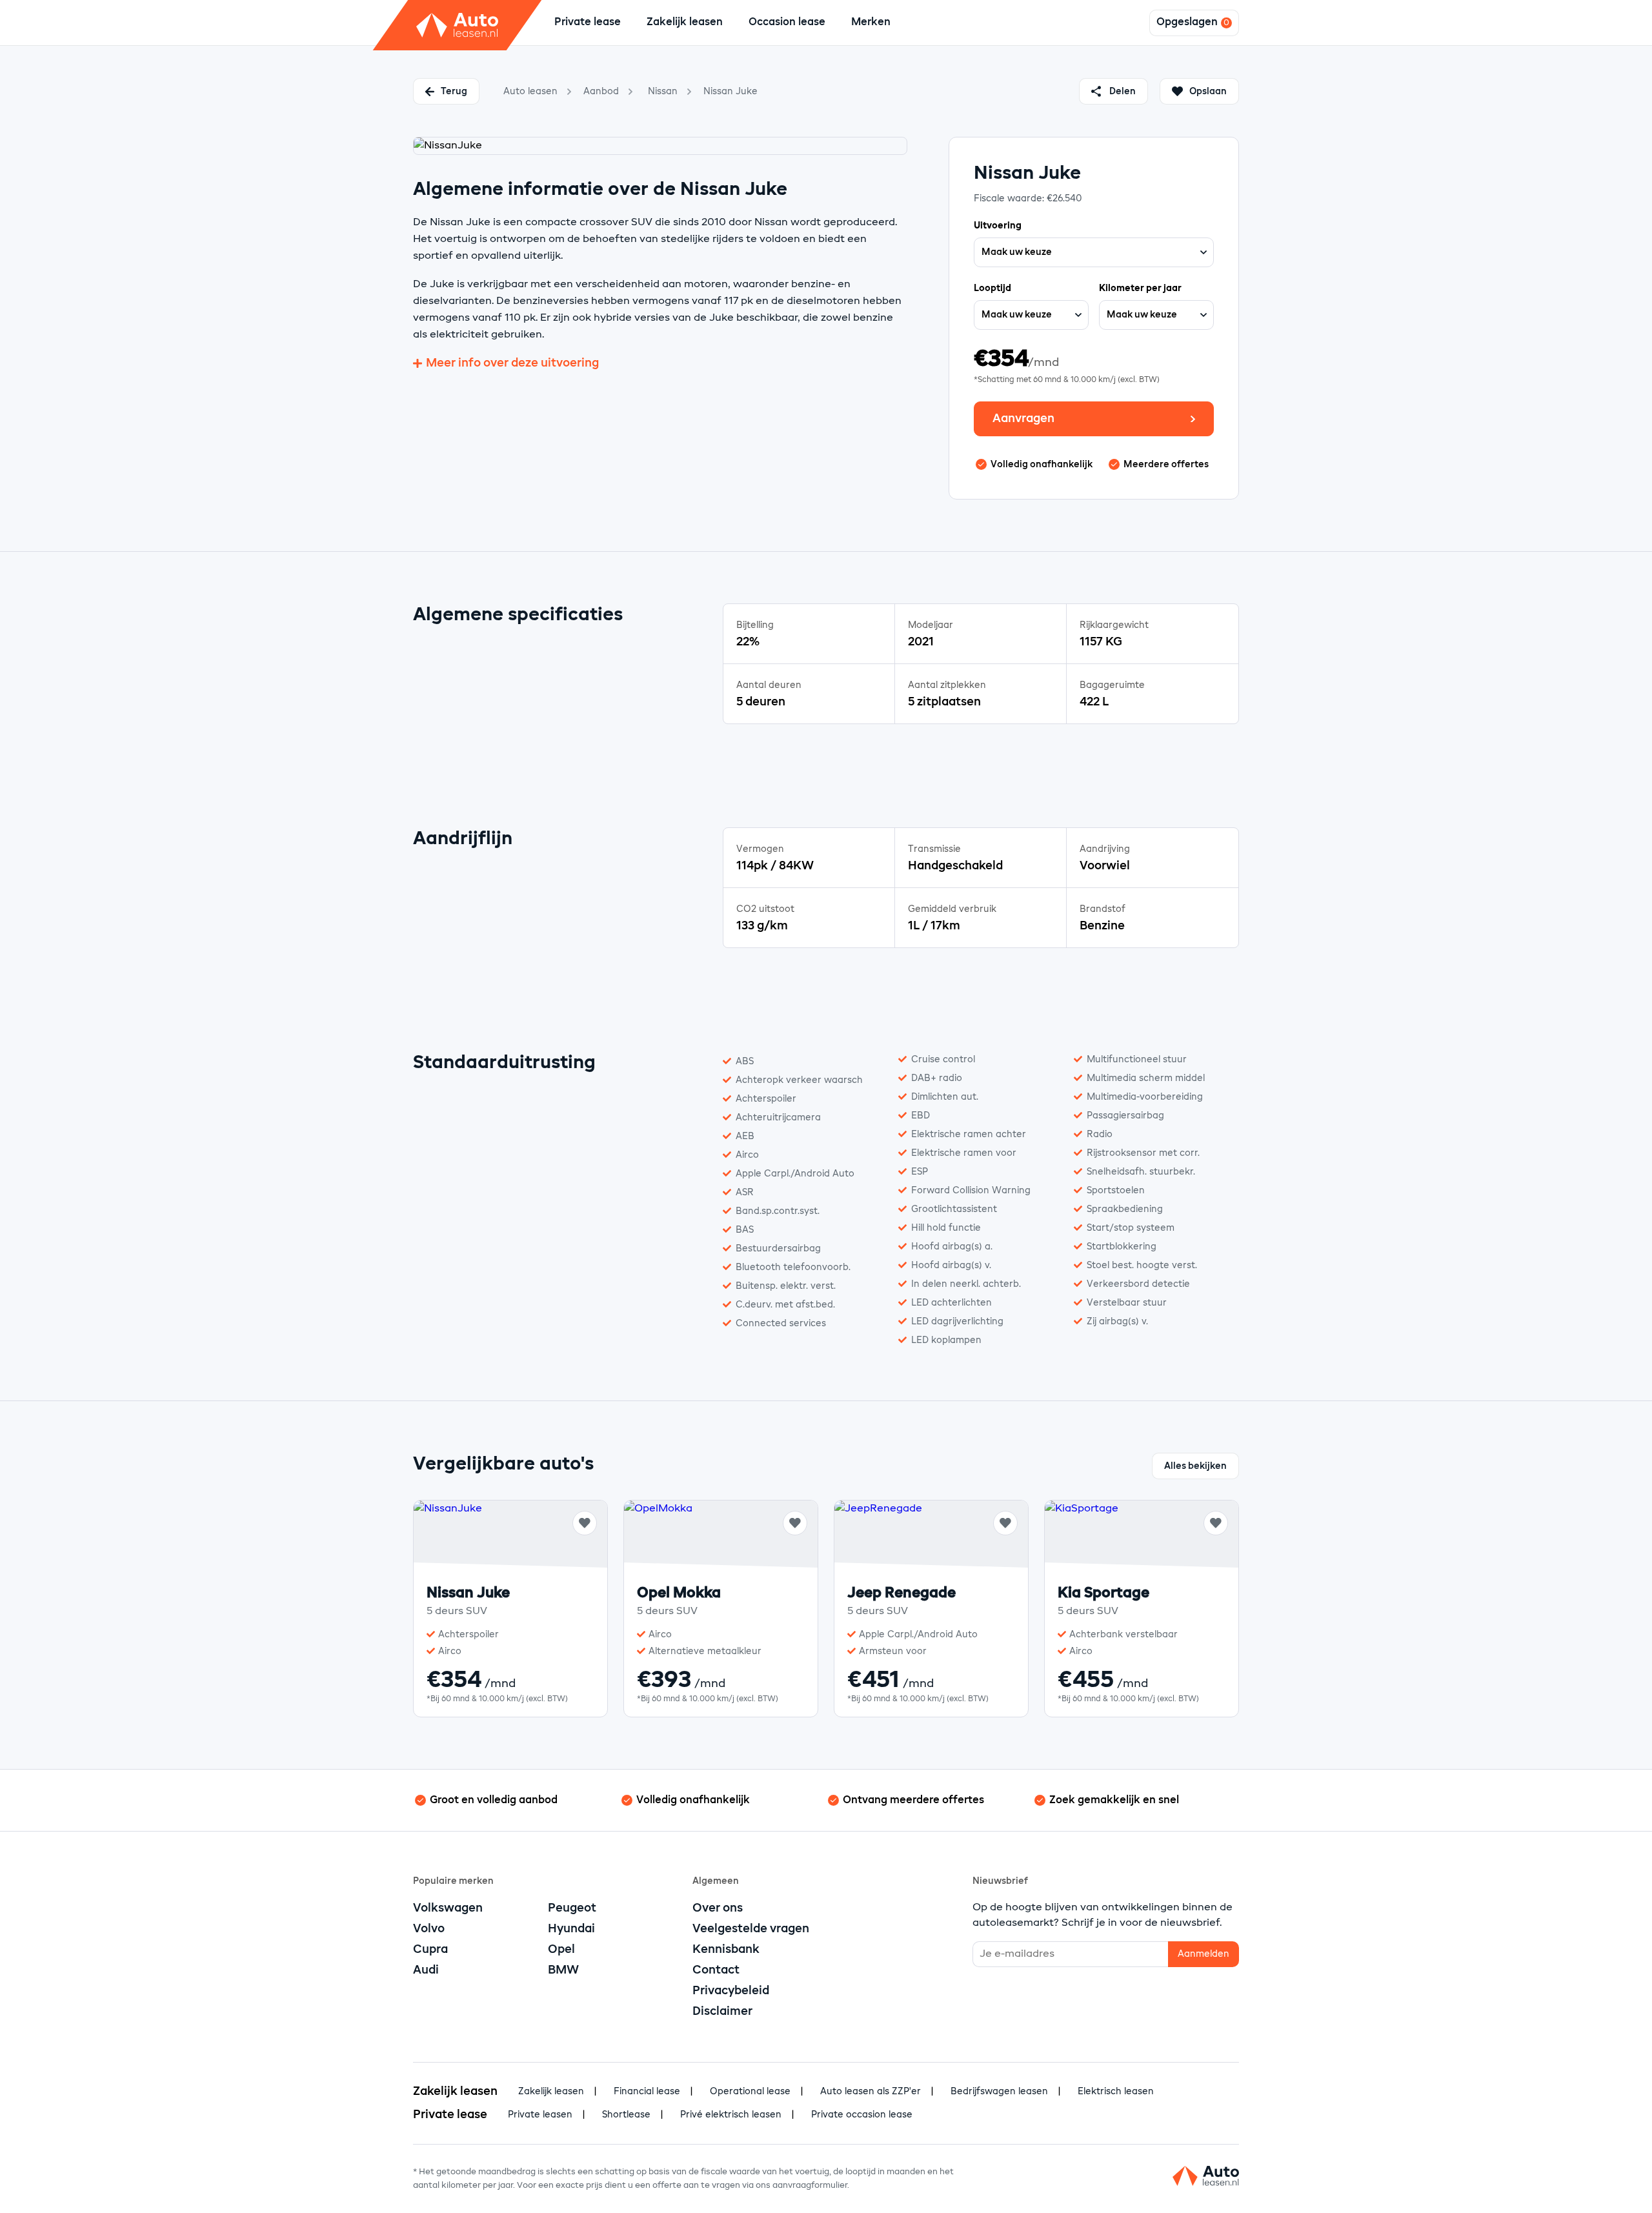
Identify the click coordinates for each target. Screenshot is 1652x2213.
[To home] (458, 25)
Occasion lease (787, 23)
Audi (426, 1970)
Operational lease (750, 2092)
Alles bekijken (1195, 1466)
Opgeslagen (1187, 23)
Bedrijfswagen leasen (999, 2092)
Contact (716, 1970)
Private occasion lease (862, 2115)
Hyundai (571, 1929)
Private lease (588, 23)
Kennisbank (726, 1950)
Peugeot (572, 1908)
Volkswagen (448, 1908)
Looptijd (992, 288)
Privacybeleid (731, 1991)
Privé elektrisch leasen (731, 2115)
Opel (561, 1950)
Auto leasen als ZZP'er (871, 2092)
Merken (871, 23)
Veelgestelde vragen (751, 1929)
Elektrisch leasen (1116, 2092)
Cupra (430, 1950)
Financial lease (647, 2092)
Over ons (718, 1908)
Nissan (663, 92)
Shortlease (626, 2115)
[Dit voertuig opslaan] (585, 1523)
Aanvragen (1023, 419)
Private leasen (540, 2115)
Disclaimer (722, 2012)
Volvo (429, 1929)
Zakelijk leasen (685, 23)
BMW (563, 1970)
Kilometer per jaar (1140, 288)
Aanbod (601, 92)
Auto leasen (530, 92)
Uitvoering (998, 226)
